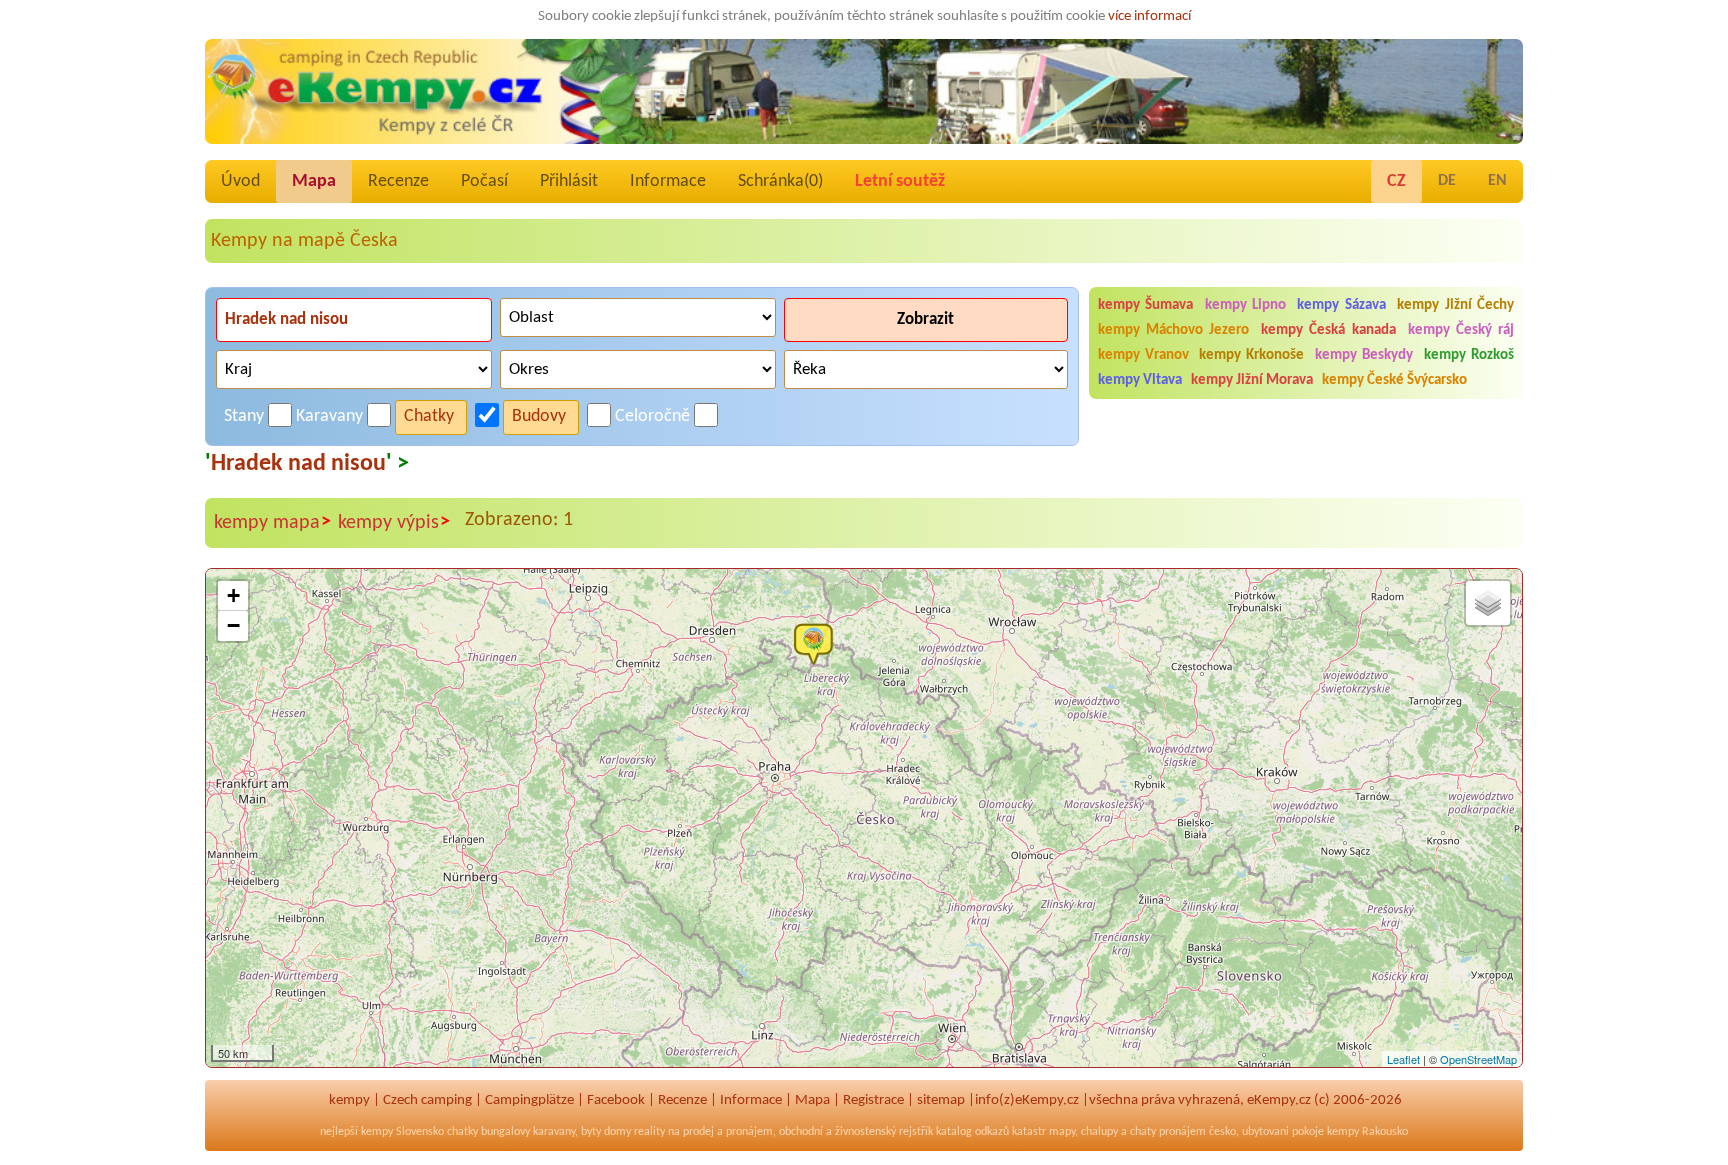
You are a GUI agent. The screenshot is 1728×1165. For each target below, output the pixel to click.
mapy (1062, 1132)
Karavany (329, 416)
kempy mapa (272, 522)
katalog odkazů (972, 1132)
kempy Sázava (1341, 305)
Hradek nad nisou (298, 464)
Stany (244, 416)
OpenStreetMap (1478, 1059)
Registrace (873, 1100)
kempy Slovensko (402, 1132)
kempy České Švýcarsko (1394, 380)
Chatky (429, 416)
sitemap (941, 1100)
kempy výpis (394, 522)
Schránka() (780, 181)
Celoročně (652, 416)
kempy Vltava (1140, 380)
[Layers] (1488, 603)
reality (649, 1132)
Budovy (539, 416)
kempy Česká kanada (1328, 330)
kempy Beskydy (1364, 355)
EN (1497, 181)
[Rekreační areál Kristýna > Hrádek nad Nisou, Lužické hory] (818, 643)
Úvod (240, 181)
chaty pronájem (1168, 1132)
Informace (668, 181)
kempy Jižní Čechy (1455, 305)
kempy (349, 1100)
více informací (1149, 16)
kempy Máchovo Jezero (1173, 330)
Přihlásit (569, 181)
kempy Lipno (1245, 305)
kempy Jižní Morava (1252, 380)
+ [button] (233, 595)
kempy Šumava (1145, 305)
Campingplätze (529, 1100)
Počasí (484, 181)
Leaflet (1403, 1059)
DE (1447, 181)
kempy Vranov (1143, 355)
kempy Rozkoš (1469, 355)
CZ (1396, 181)
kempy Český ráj (1461, 330)
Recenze (398, 181)
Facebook (616, 1100)
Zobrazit (925, 319)
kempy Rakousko (1367, 1132)
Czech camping (427, 1100)
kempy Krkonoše (1251, 355)
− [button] (233, 625)
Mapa (314, 181)
